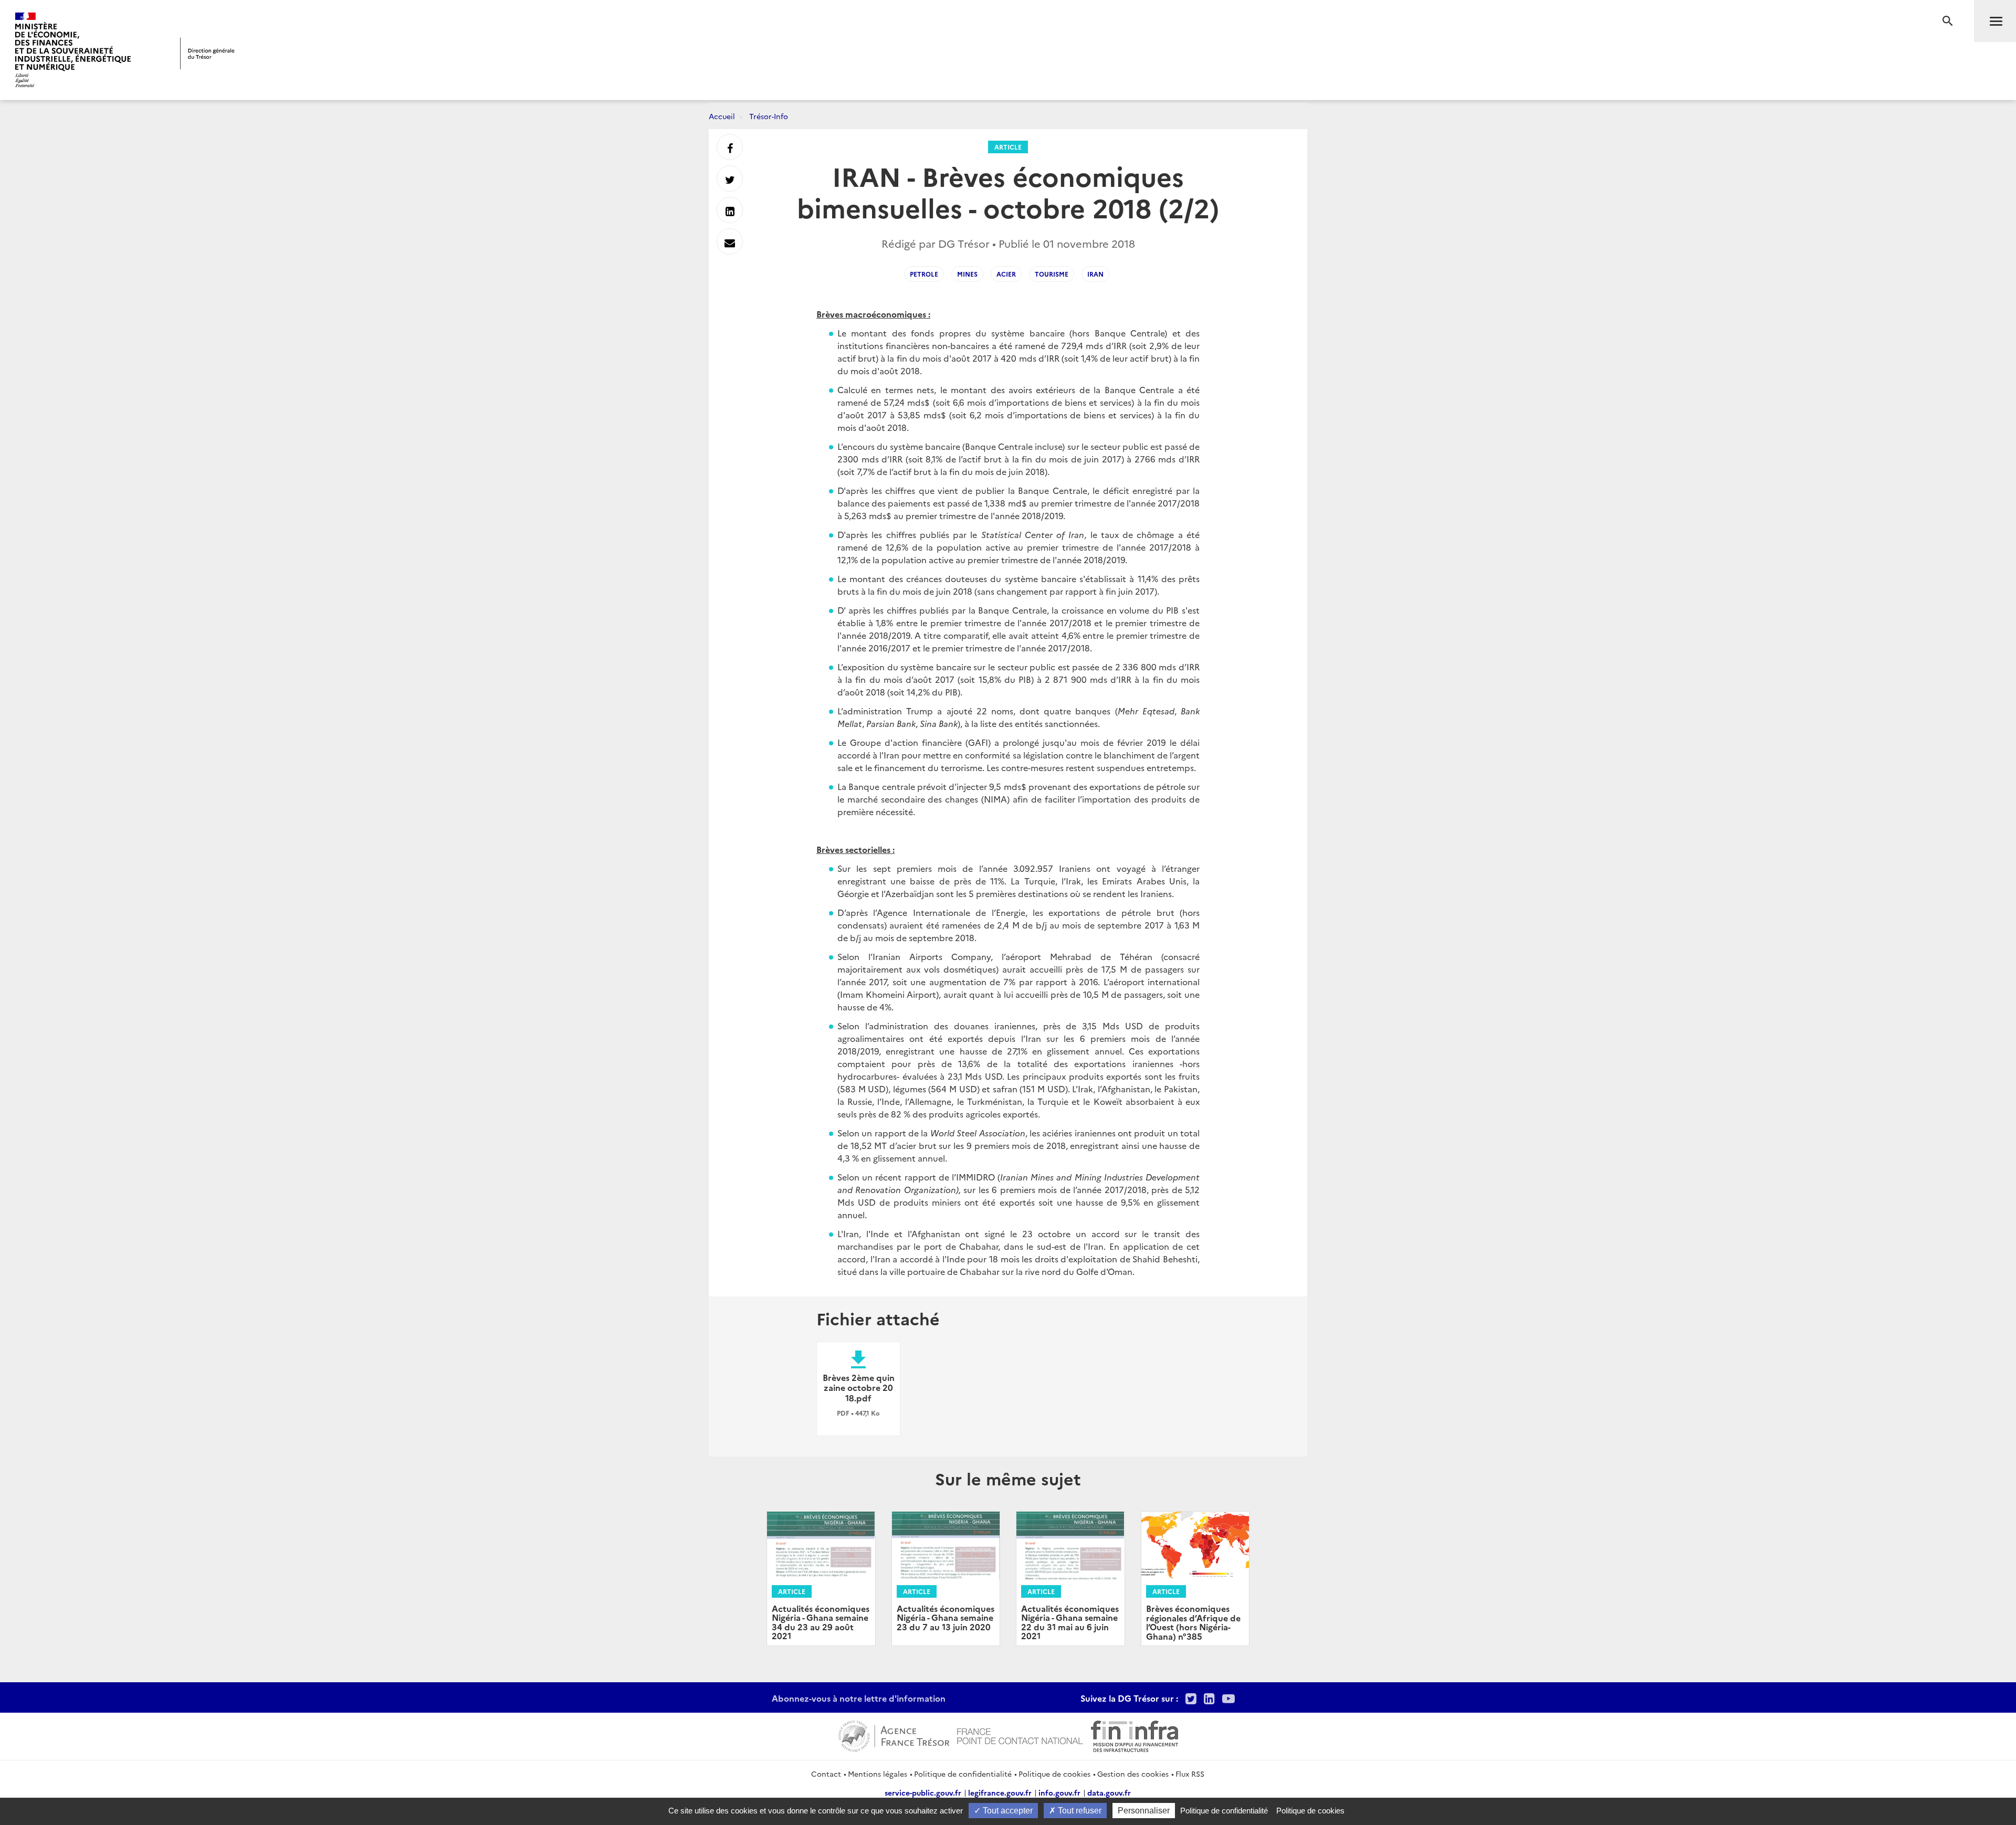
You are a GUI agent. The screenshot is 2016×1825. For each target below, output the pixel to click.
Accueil (722, 116)
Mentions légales (878, 1774)
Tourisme (1052, 274)
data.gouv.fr (1109, 1792)
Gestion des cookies (1133, 1774)
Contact (826, 1774)
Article (1008, 147)
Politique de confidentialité (963, 1774)
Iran (1095, 274)
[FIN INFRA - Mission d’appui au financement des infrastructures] (1135, 1735)
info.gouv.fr (1059, 1792)
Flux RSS (1190, 1774)
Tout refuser (1079, 1811)
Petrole (924, 274)
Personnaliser (1144, 1811)
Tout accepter (1007, 1811)
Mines (967, 274)
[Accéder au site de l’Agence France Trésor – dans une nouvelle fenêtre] (894, 1735)
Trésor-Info (769, 116)
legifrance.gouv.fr (1000, 1792)
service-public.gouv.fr (923, 1792)
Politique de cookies (1054, 1774)
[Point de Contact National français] (1020, 1735)
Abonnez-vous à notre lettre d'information (859, 1698)
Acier (1006, 274)
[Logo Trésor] (207, 53)
